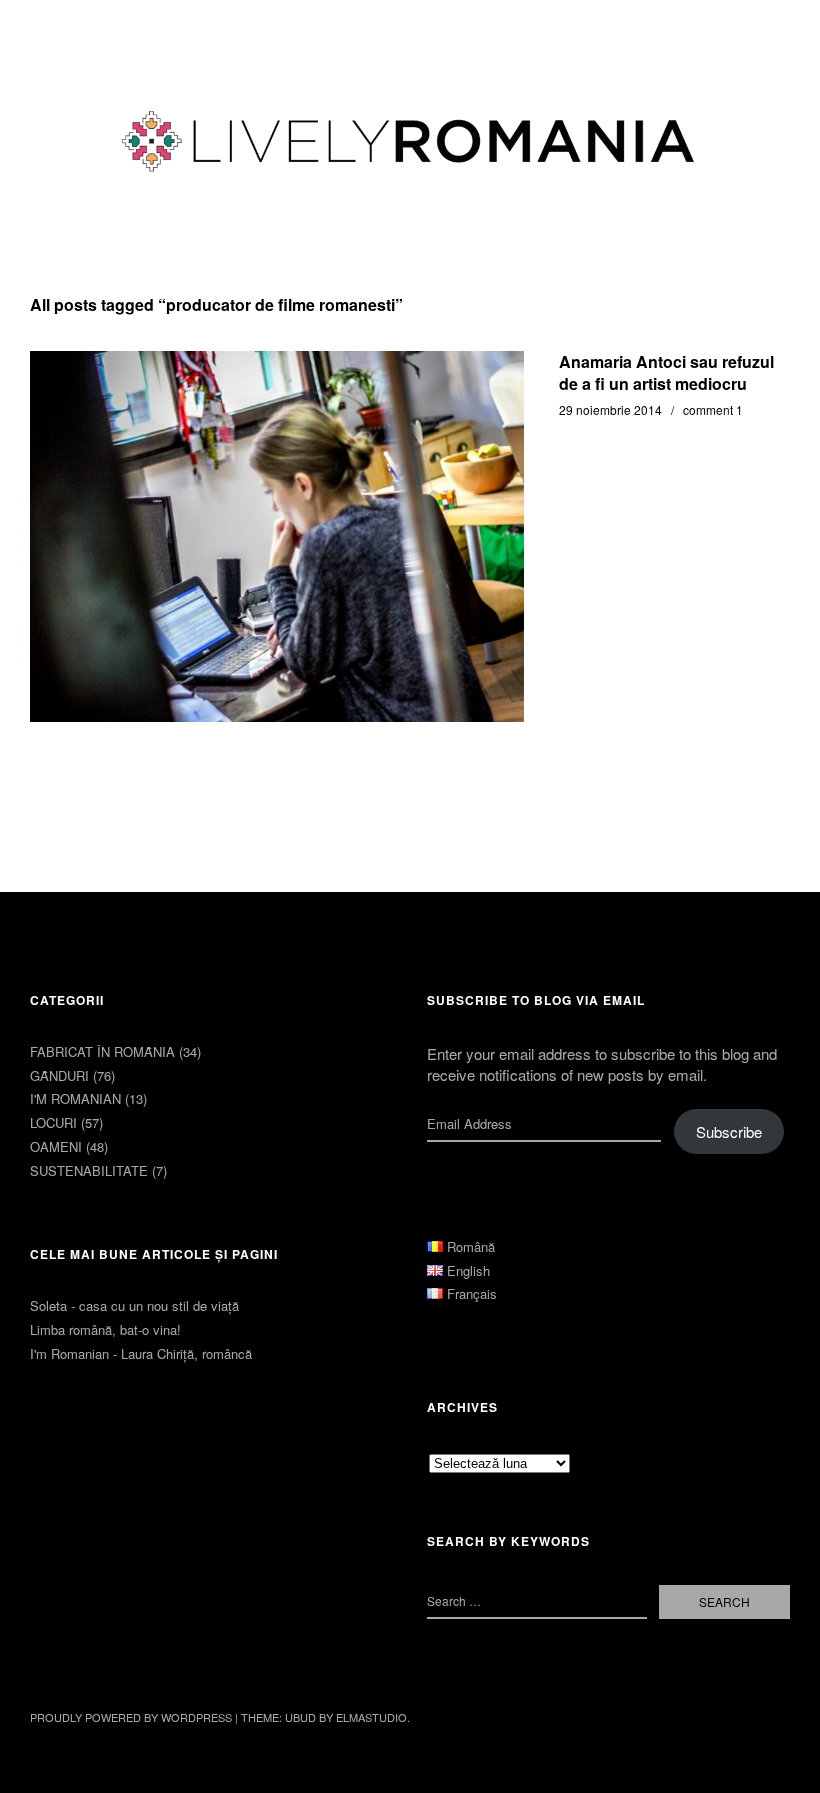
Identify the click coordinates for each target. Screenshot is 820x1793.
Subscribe (729, 1131)
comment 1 (713, 409)
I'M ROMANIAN (75, 1098)
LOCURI (53, 1122)
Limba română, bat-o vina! (105, 1329)
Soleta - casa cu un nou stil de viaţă (134, 1305)
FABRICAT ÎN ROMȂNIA (102, 1051)
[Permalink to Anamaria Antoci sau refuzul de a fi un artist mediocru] (277, 536)
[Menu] (55, 29)
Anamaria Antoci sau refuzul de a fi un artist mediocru (666, 372)
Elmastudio (371, 1717)
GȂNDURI (59, 1075)
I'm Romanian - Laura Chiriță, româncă (141, 1353)
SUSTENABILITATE (89, 1170)
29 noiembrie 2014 (610, 409)
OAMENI (56, 1146)
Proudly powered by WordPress (131, 1717)
